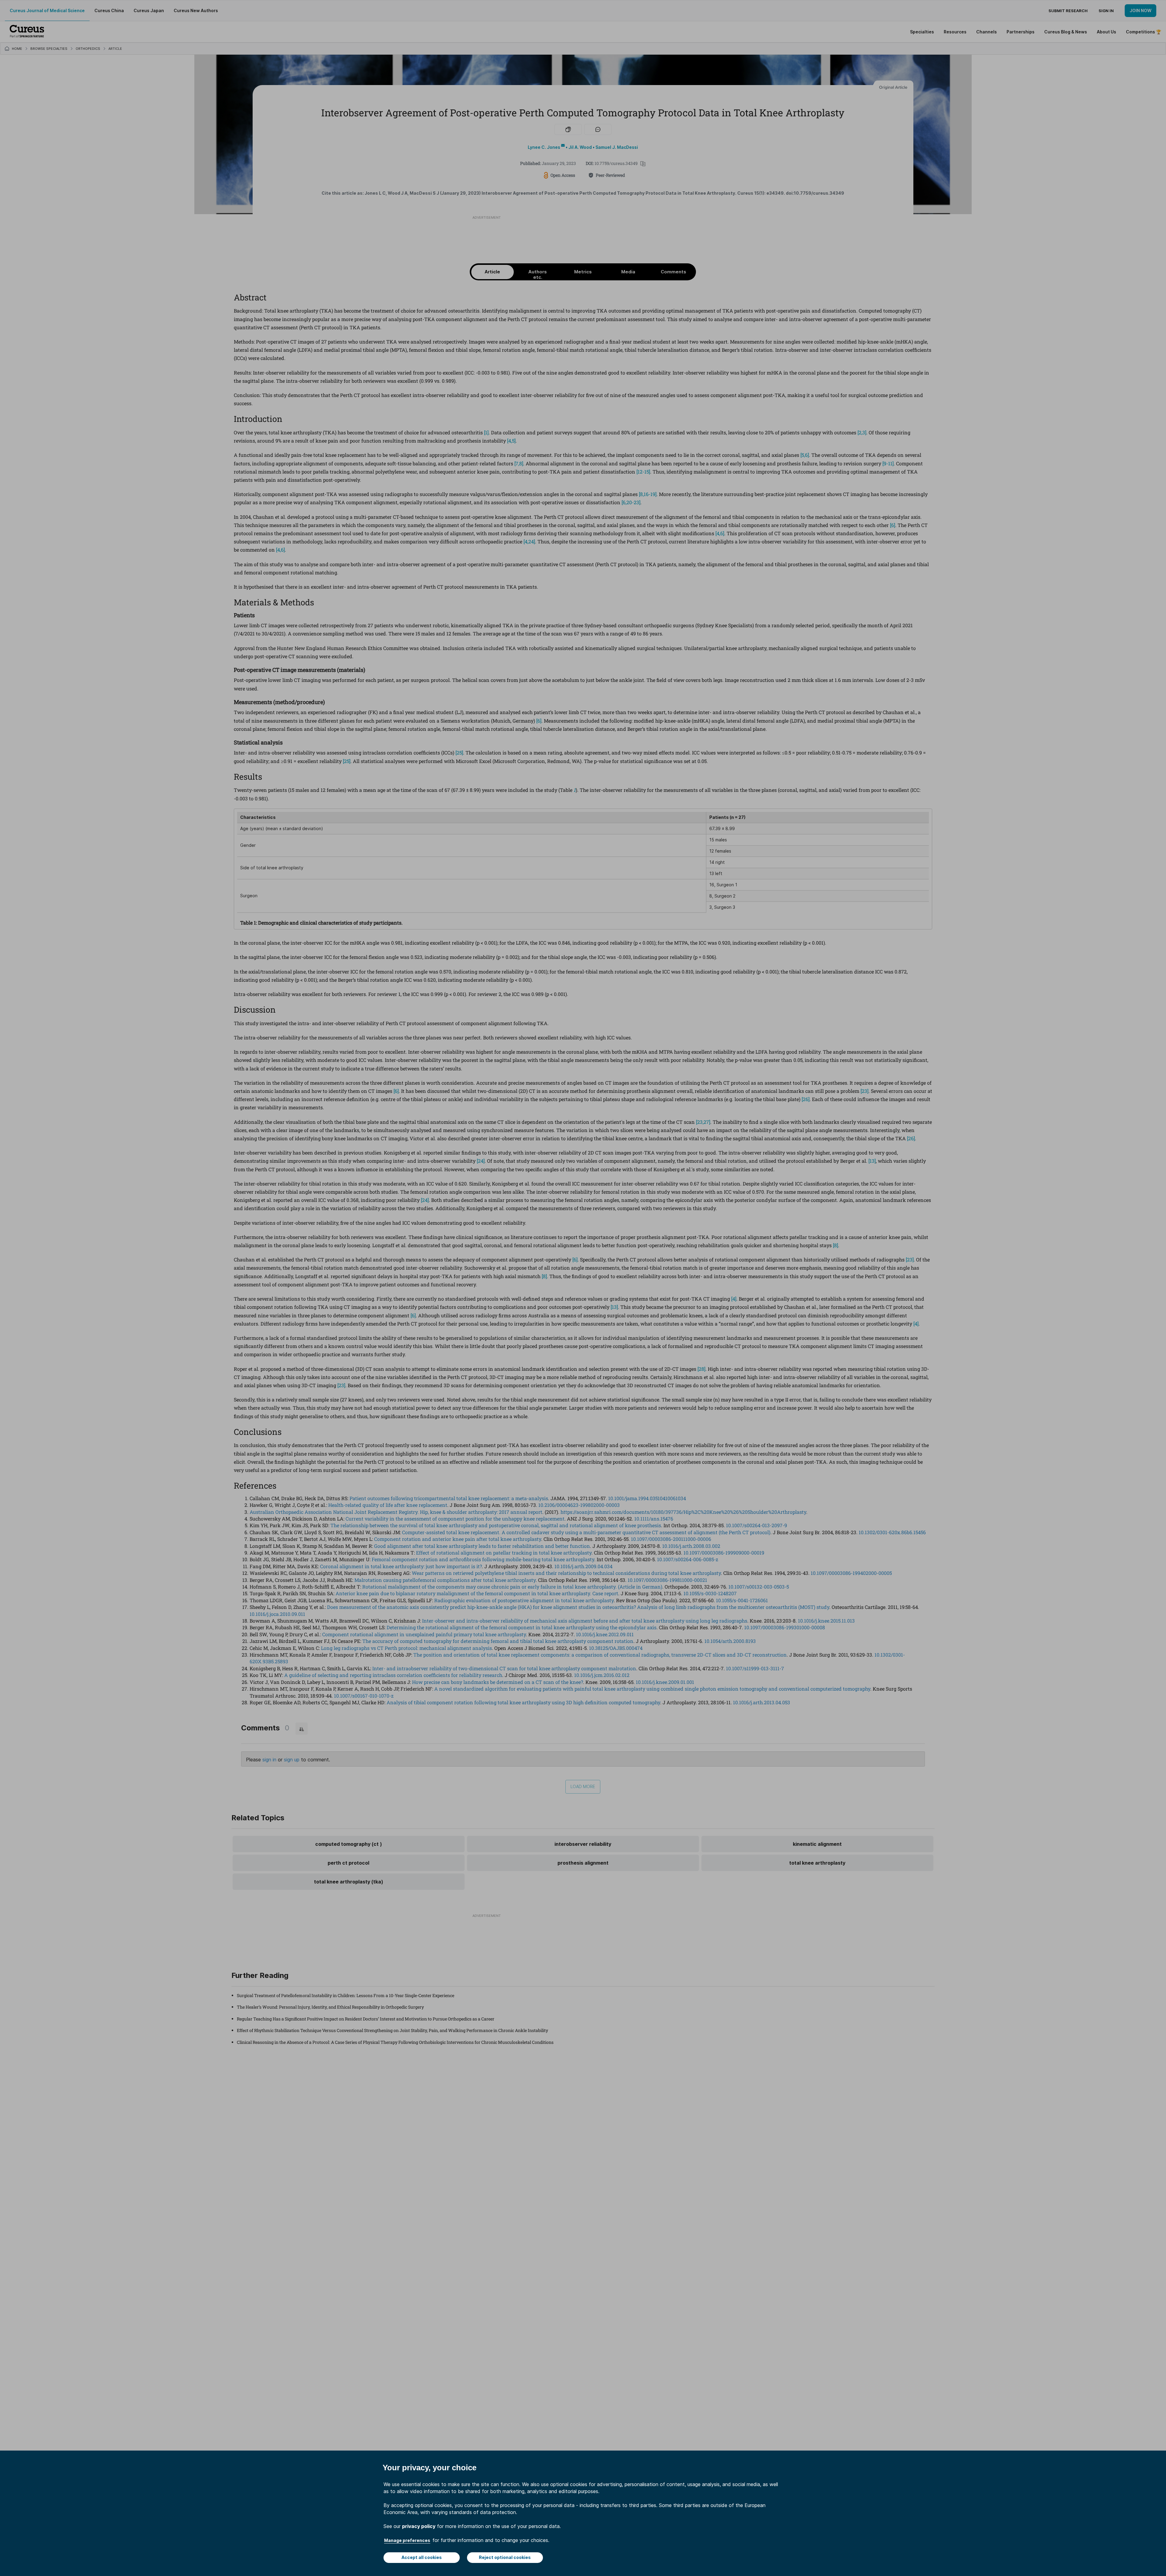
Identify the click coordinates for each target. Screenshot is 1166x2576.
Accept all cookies (422, 2557)
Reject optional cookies (505, 2557)
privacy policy (419, 2526)
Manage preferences (407, 2540)
